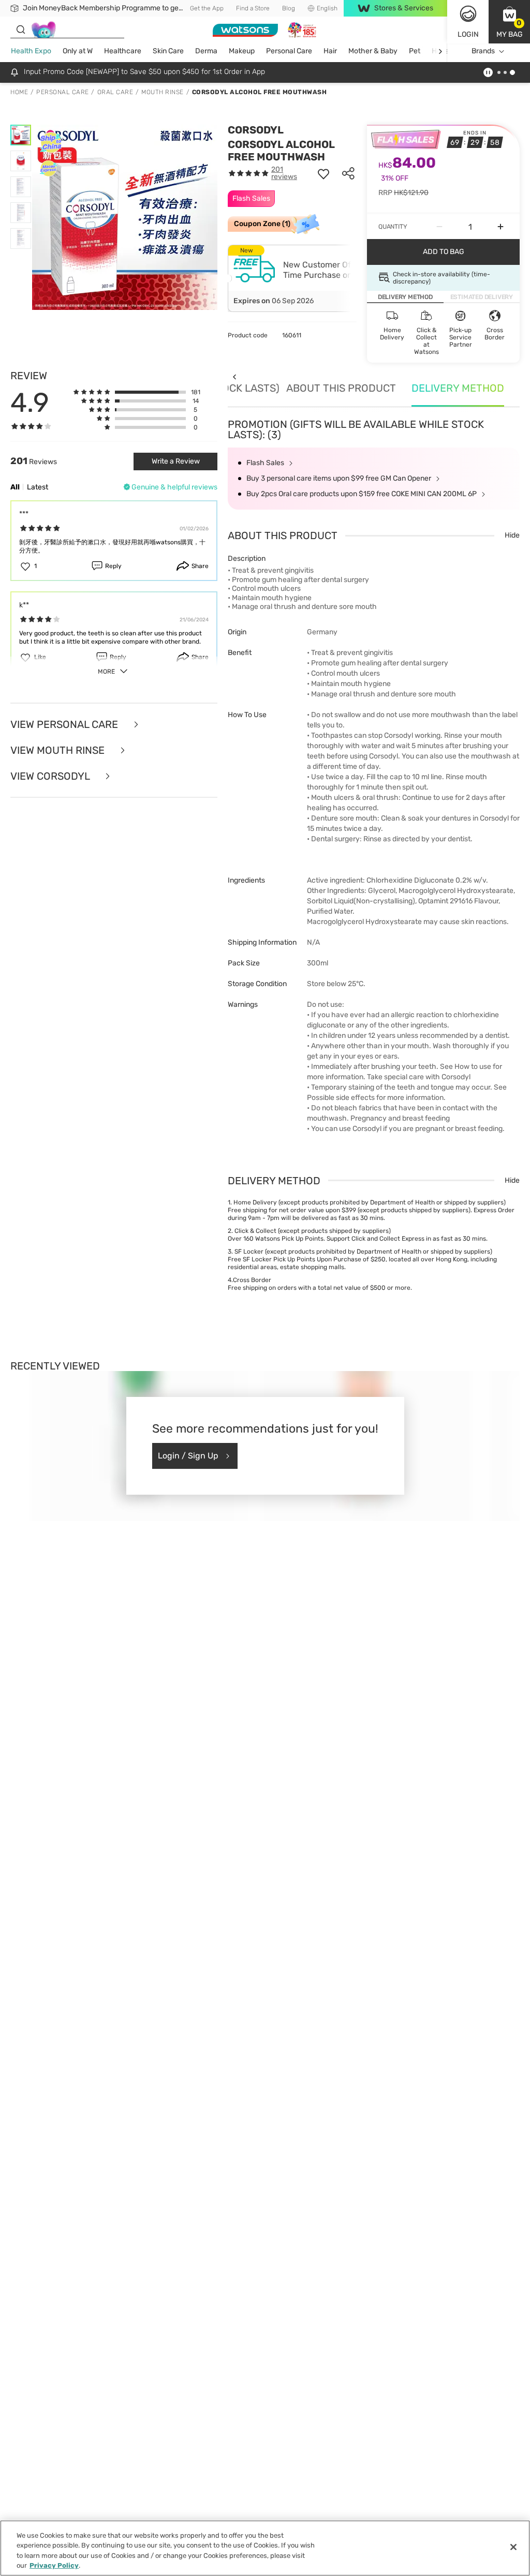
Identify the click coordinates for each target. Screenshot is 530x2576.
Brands (483, 51)
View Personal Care (65, 724)
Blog (289, 8)
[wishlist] (323, 173)
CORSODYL (256, 130)
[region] (265, 2548)
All (15, 487)
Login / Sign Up (188, 1456)
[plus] (500, 227)
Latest (38, 487)
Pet (415, 51)
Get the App (207, 8)
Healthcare (123, 51)
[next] (440, 51)
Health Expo (31, 51)
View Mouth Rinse (59, 750)
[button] (509, 22)
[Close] (513, 2547)
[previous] (234, 377)
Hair (330, 51)
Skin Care (168, 51)
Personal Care (289, 51)
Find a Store (253, 8)
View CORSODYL (51, 776)
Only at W (78, 51)
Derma (206, 51)
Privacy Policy (54, 2565)
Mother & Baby (373, 51)
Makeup (242, 51)
